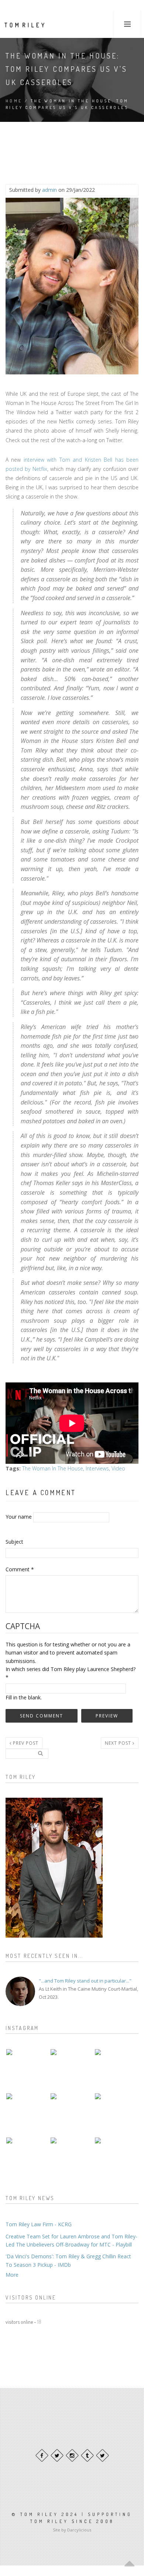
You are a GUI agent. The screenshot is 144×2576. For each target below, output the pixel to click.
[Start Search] (40, 1753)
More (12, 2275)
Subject (14, 1542)
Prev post (25, 1743)
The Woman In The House (53, 1468)
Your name (19, 1517)
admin (49, 190)
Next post (119, 1743)
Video (118, 1468)
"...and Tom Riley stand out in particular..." (85, 1981)
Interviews (97, 1468)
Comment (20, 1569)
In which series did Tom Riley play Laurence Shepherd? (71, 1673)
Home (14, 101)
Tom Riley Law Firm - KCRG (39, 2224)
